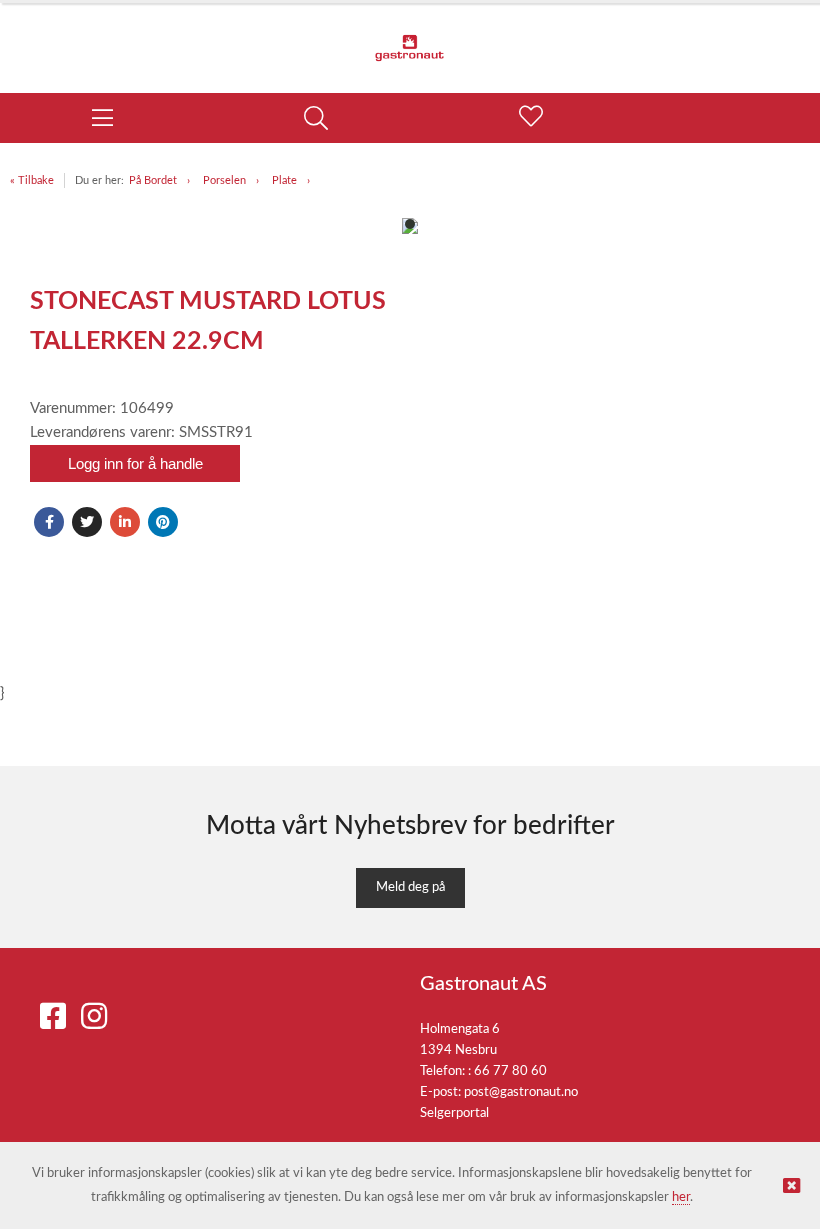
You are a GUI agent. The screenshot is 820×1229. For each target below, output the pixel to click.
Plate (284, 180)
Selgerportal (454, 1113)
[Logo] (410, 38)
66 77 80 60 (510, 1071)
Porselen (224, 180)
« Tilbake (32, 180)
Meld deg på (410, 887)
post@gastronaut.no (521, 1092)
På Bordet (153, 180)
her (681, 1197)
